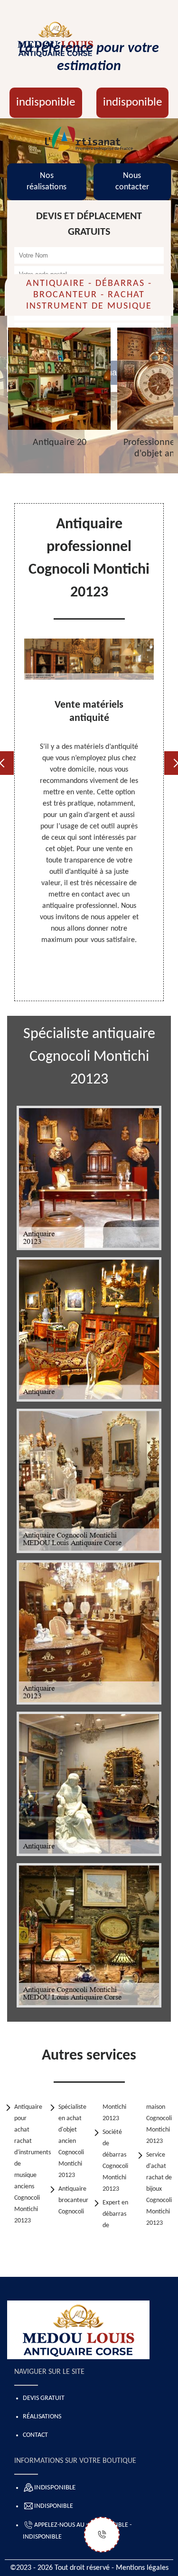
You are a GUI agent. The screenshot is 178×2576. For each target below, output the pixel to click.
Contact (35, 2435)
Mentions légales (142, 2568)
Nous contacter (132, 182)
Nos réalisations (47, 182)
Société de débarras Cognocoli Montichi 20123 (115, 2161)
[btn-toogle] (102, 2535)
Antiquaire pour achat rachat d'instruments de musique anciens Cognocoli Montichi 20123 (28, 2164)
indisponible (46, 102)
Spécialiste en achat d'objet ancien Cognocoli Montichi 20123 (72, 2141)
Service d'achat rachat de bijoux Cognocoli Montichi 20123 (159, 2189)
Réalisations (42, 2417)
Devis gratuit (44, 2398)
